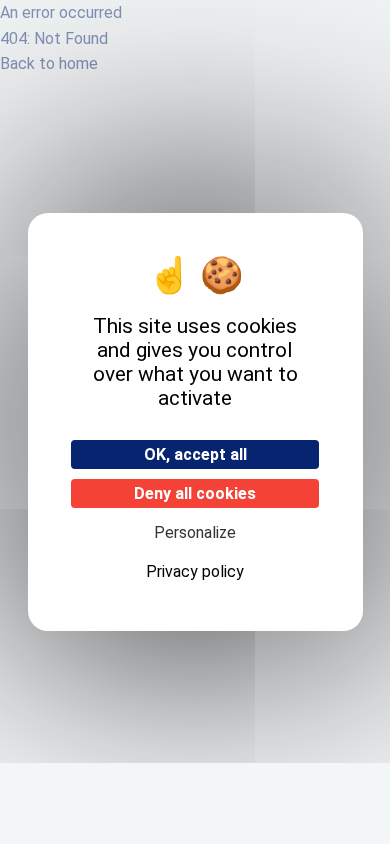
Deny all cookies (195, 493)
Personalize (195, 532)
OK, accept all (195, 454)
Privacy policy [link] (195, 571)
